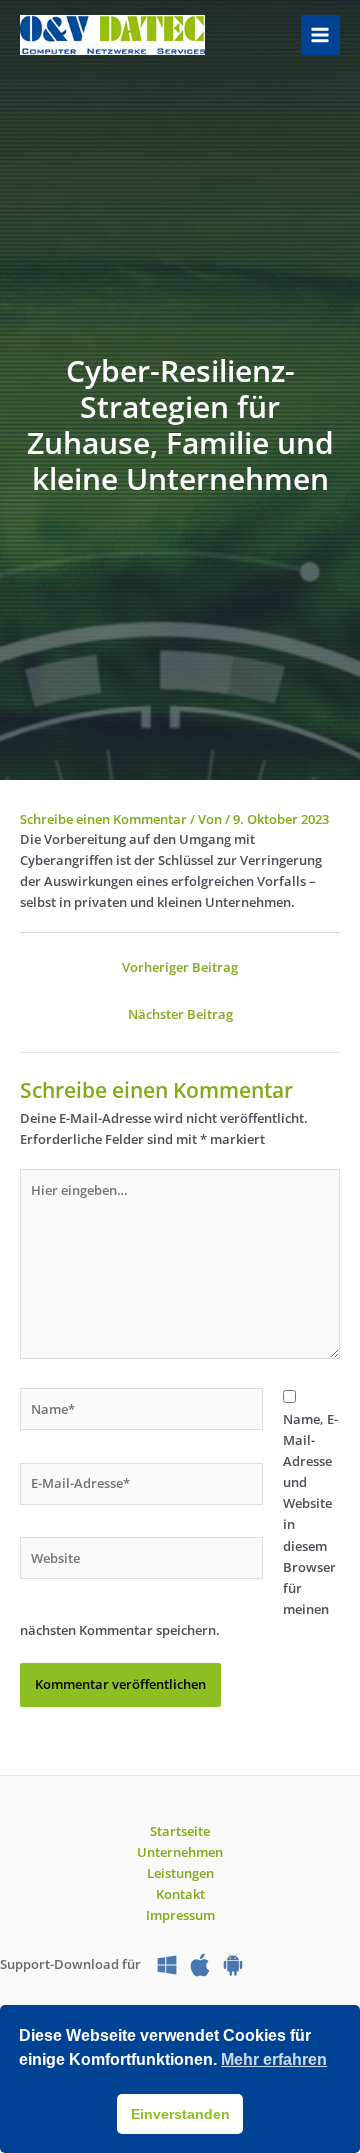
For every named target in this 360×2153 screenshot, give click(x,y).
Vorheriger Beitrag (180, 967)
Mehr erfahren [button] (274, 2059)
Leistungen (180, 1873)
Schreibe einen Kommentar (103, 819)
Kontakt (180, 1894)
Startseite (180, 1831)
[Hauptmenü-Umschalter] (320, 34)
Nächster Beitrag (180, 1014)
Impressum (180, 1915)
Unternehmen (180, 1852)
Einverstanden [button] (180, 2114)
